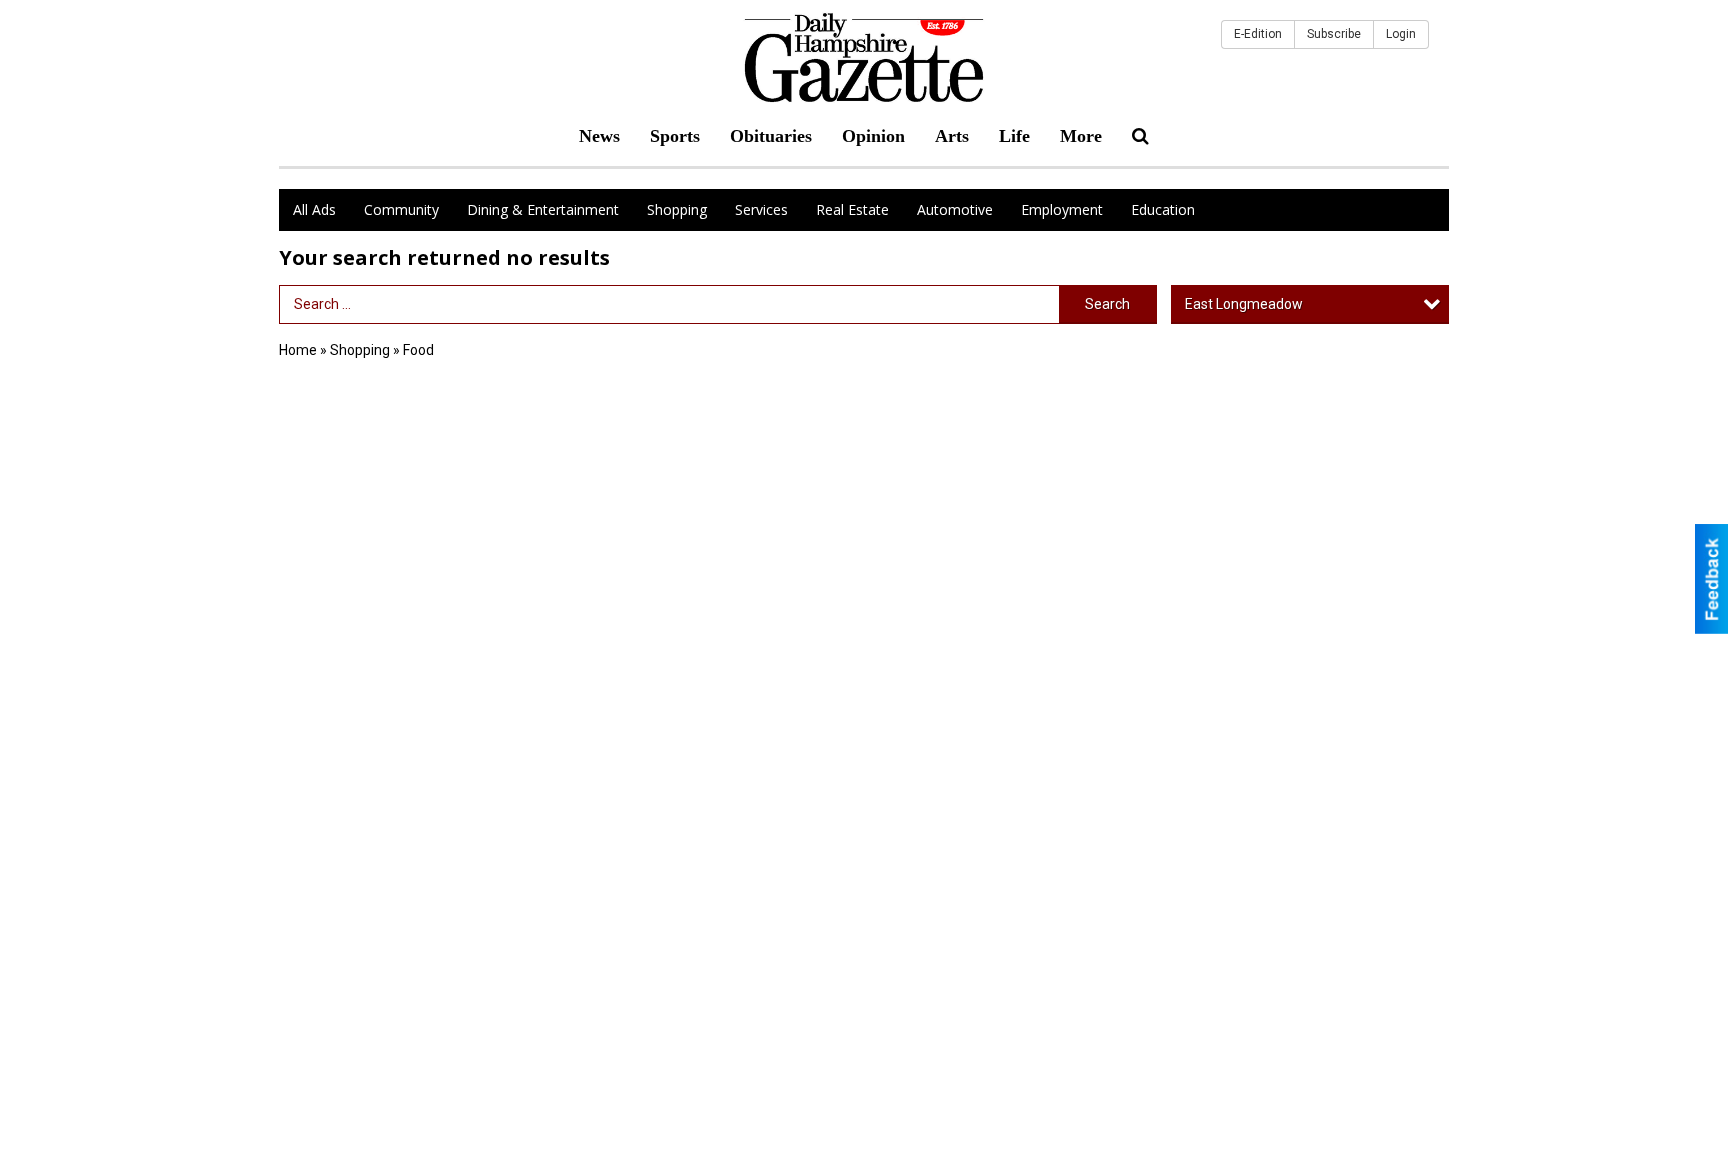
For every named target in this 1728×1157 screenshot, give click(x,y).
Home (298, 350)
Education (1163, 209)
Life (1014, 136)
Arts (952, 136)
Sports (675, 136)
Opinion (873, 136)
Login (1401, 34)
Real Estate (852, 209)
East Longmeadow (1244, 304)
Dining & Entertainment (543, 209)
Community (401, 209)
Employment (1062, 209)
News (599, 136)
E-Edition (1258, 34)
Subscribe (1334, 34)
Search (1107, 304)
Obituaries (771, 136)
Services (761, 209)
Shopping (677, 209)
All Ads (314, 209)
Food (418, 350)
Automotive (955, 209)
